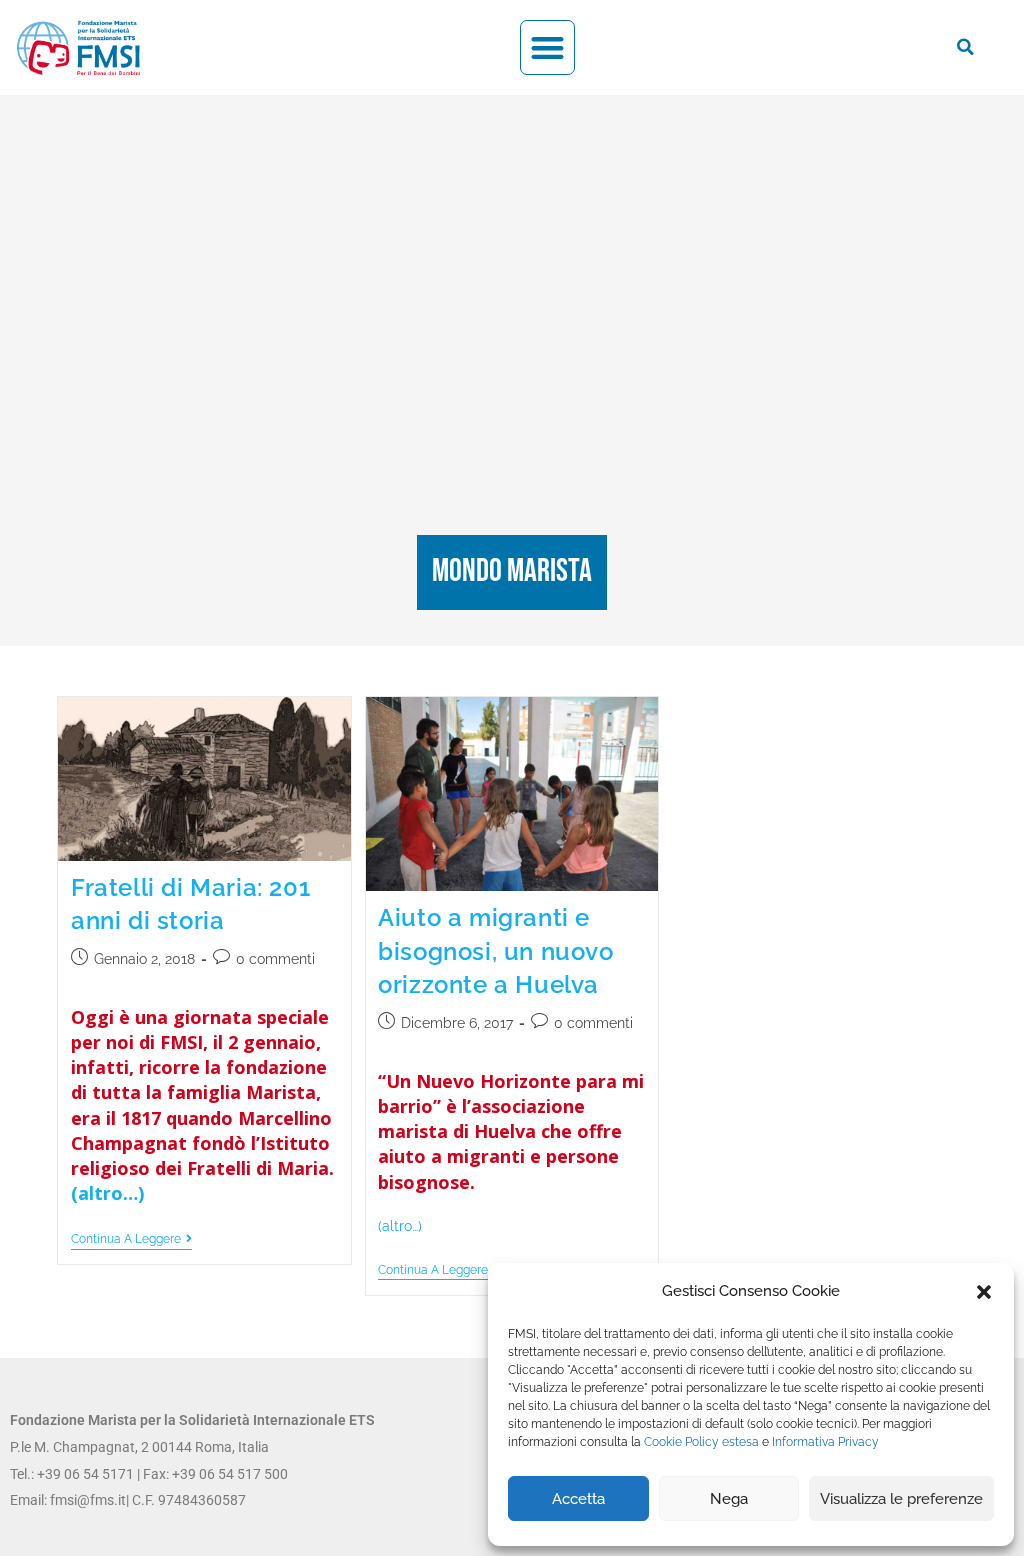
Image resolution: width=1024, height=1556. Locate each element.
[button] (984, 1292)
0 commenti (275, 959)
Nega (729, 1499)
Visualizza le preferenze (901, 1499)
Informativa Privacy (825, 1442)
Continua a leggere (131, 1239)
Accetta (578, 1499)
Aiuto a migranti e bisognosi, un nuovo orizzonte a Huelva (495, 951)
